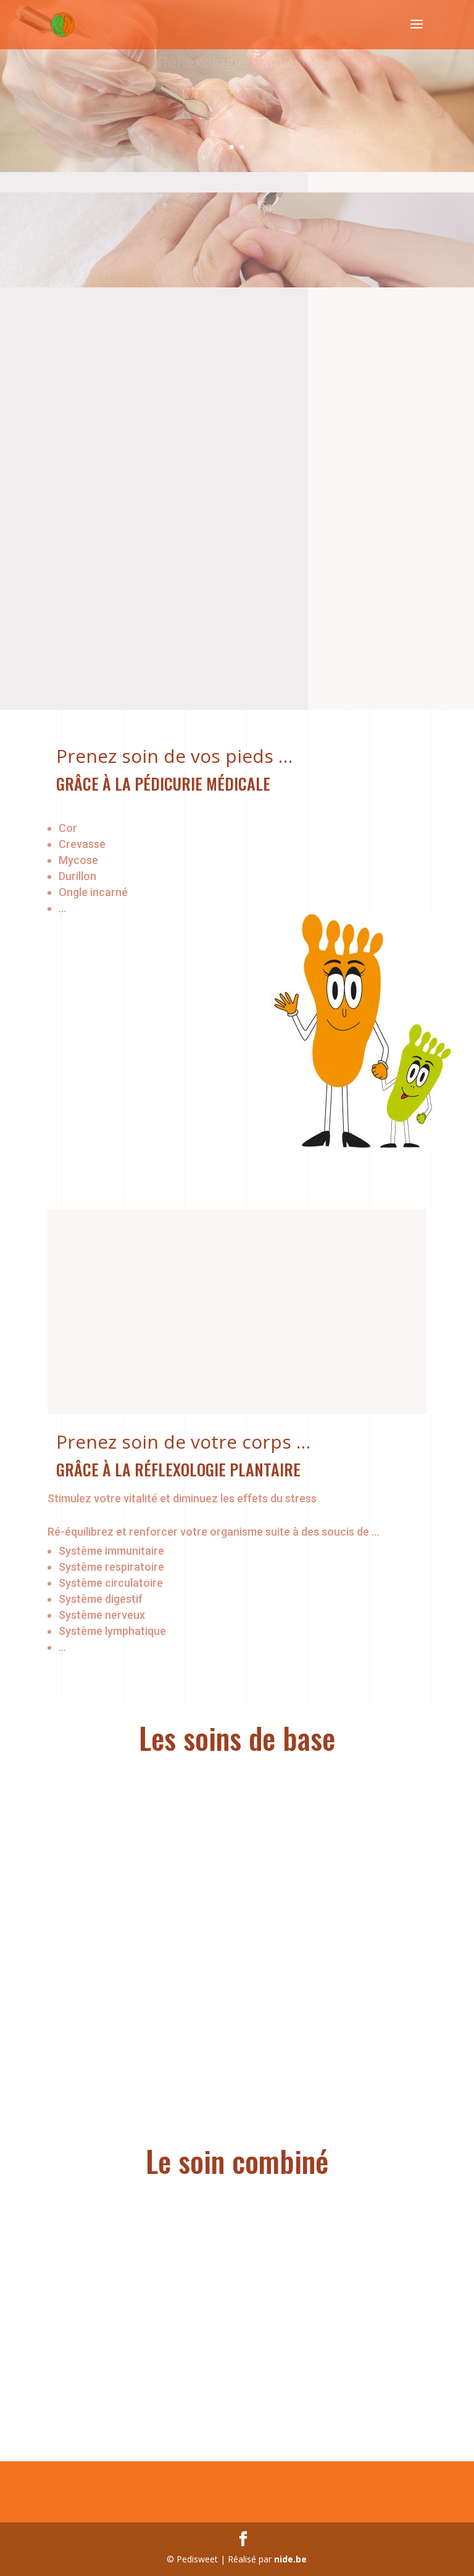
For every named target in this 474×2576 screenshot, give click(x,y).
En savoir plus (237, 108)
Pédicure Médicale (237, 66)
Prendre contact (128, 624)
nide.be (290, 2559)
